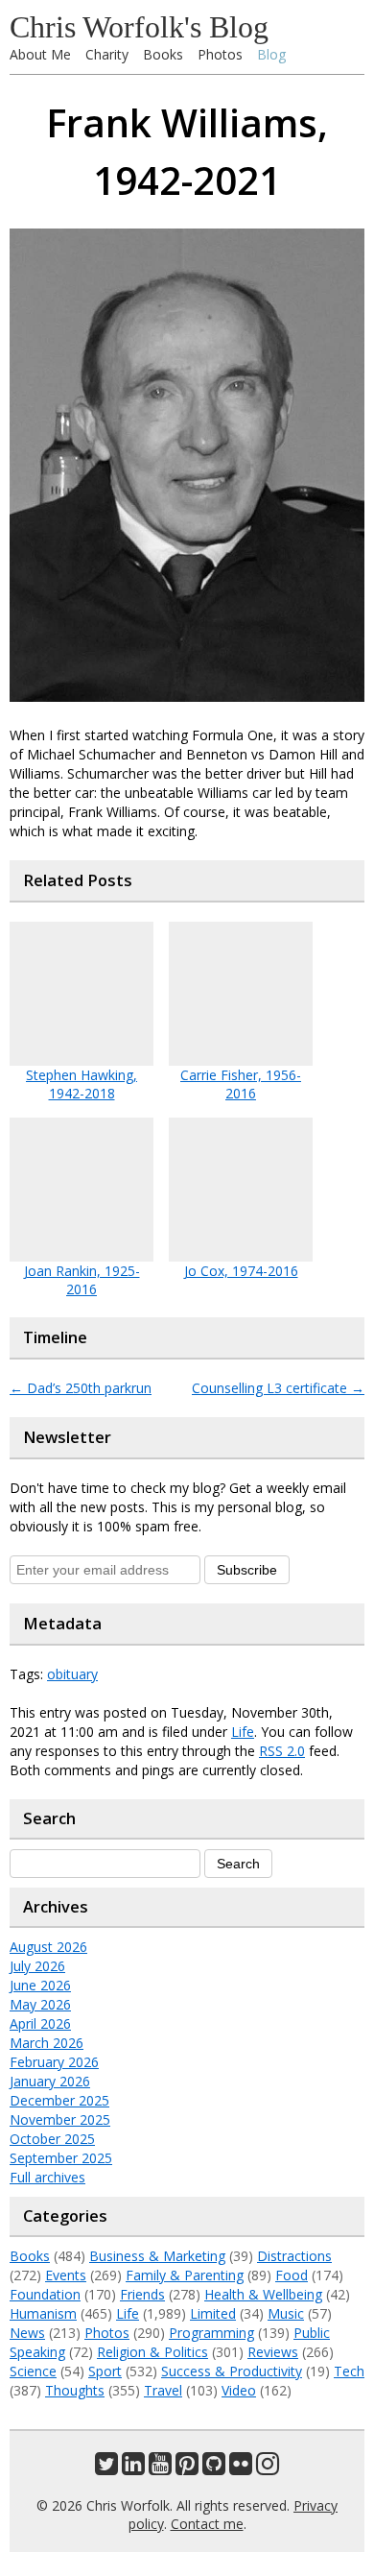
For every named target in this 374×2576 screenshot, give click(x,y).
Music (286, 2313)
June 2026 (40, 1985)
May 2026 (40, 2004)
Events (66, 2275)
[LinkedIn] (133, 2468)
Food (292, 2275)
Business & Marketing (157, 2256)
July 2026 (37, 1966)
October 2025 (52, 2139)
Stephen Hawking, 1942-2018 (82, 1084)
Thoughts (75, 2390)
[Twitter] (106, 2468)
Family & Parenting (185, 2275)
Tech (349, 2371)
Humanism (43, 2313)
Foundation (45, 2294)
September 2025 (61, 2158)
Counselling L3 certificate (278, 1388)
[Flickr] (241, 2468)
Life (243, 1732)
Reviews (273, 2352)
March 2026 (47, 2043)
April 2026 (40, 2023)
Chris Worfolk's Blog (139, 27)
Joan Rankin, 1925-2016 (82, 1280)
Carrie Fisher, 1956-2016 (241, 1084)
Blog (271, 54)
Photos (220, 54)
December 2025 (59, 2100)
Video (239, 2390)
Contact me (207, 2524)
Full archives (47, 2177)
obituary (72, 1674)
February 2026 (54, 2062)
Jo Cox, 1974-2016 (241, 1271)
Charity (107, 54)
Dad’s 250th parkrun (81, 1388)
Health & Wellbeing (263, 2294)
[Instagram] (268, 2468)
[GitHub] (214, 2468)
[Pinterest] (187, 2468)
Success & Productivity (232, 2371)
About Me (40, 54)
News (27, 2333)
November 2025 (60, 2119)
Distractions (294, 2256)
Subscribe (247, 1570)
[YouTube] (160, 2468)
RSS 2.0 (282, 1751)
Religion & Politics (152, 2352)
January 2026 (50, 2081)
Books (163, 54)
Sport (105, 2371)
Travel (163, 2390)
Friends (142, 2294)
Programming (211, 2333)
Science (33, 2371)
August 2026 (48, 1947)
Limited (213, 2313)
